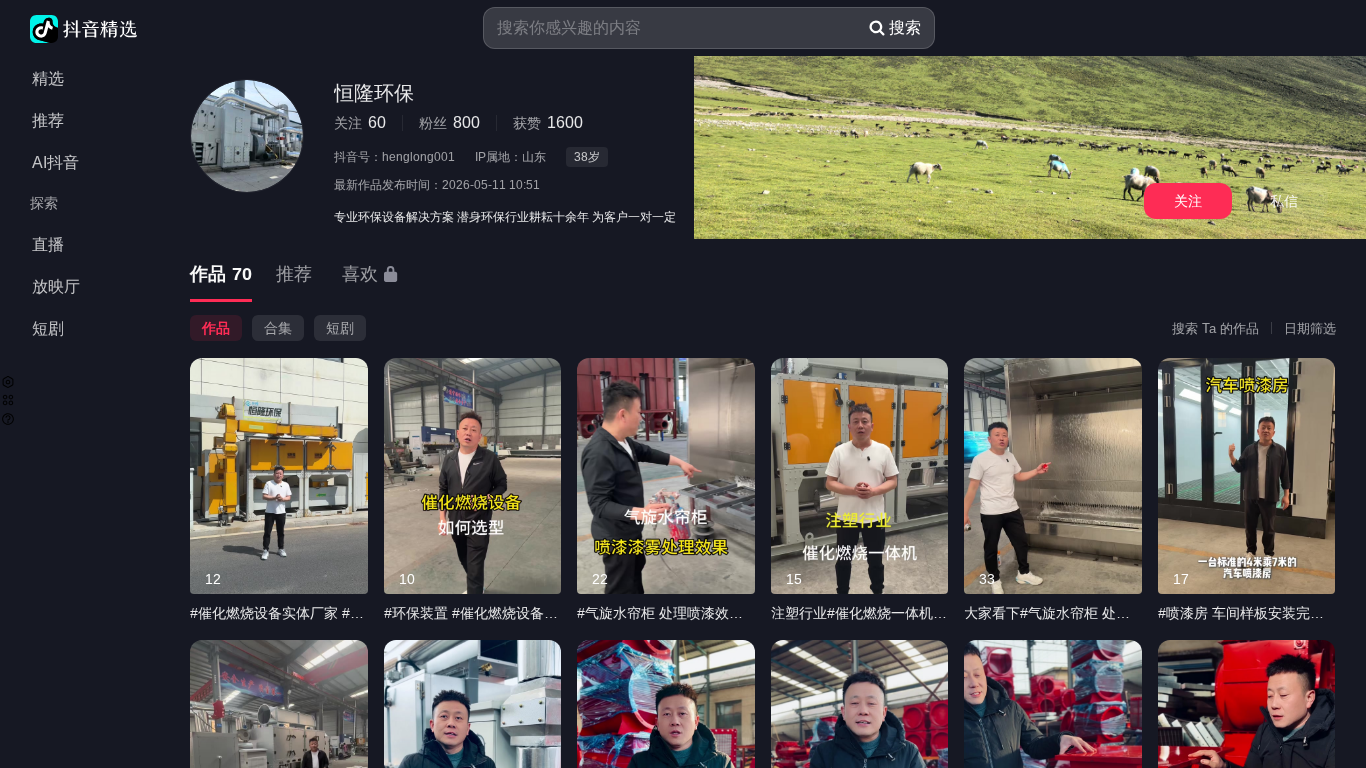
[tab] (221, 275)
